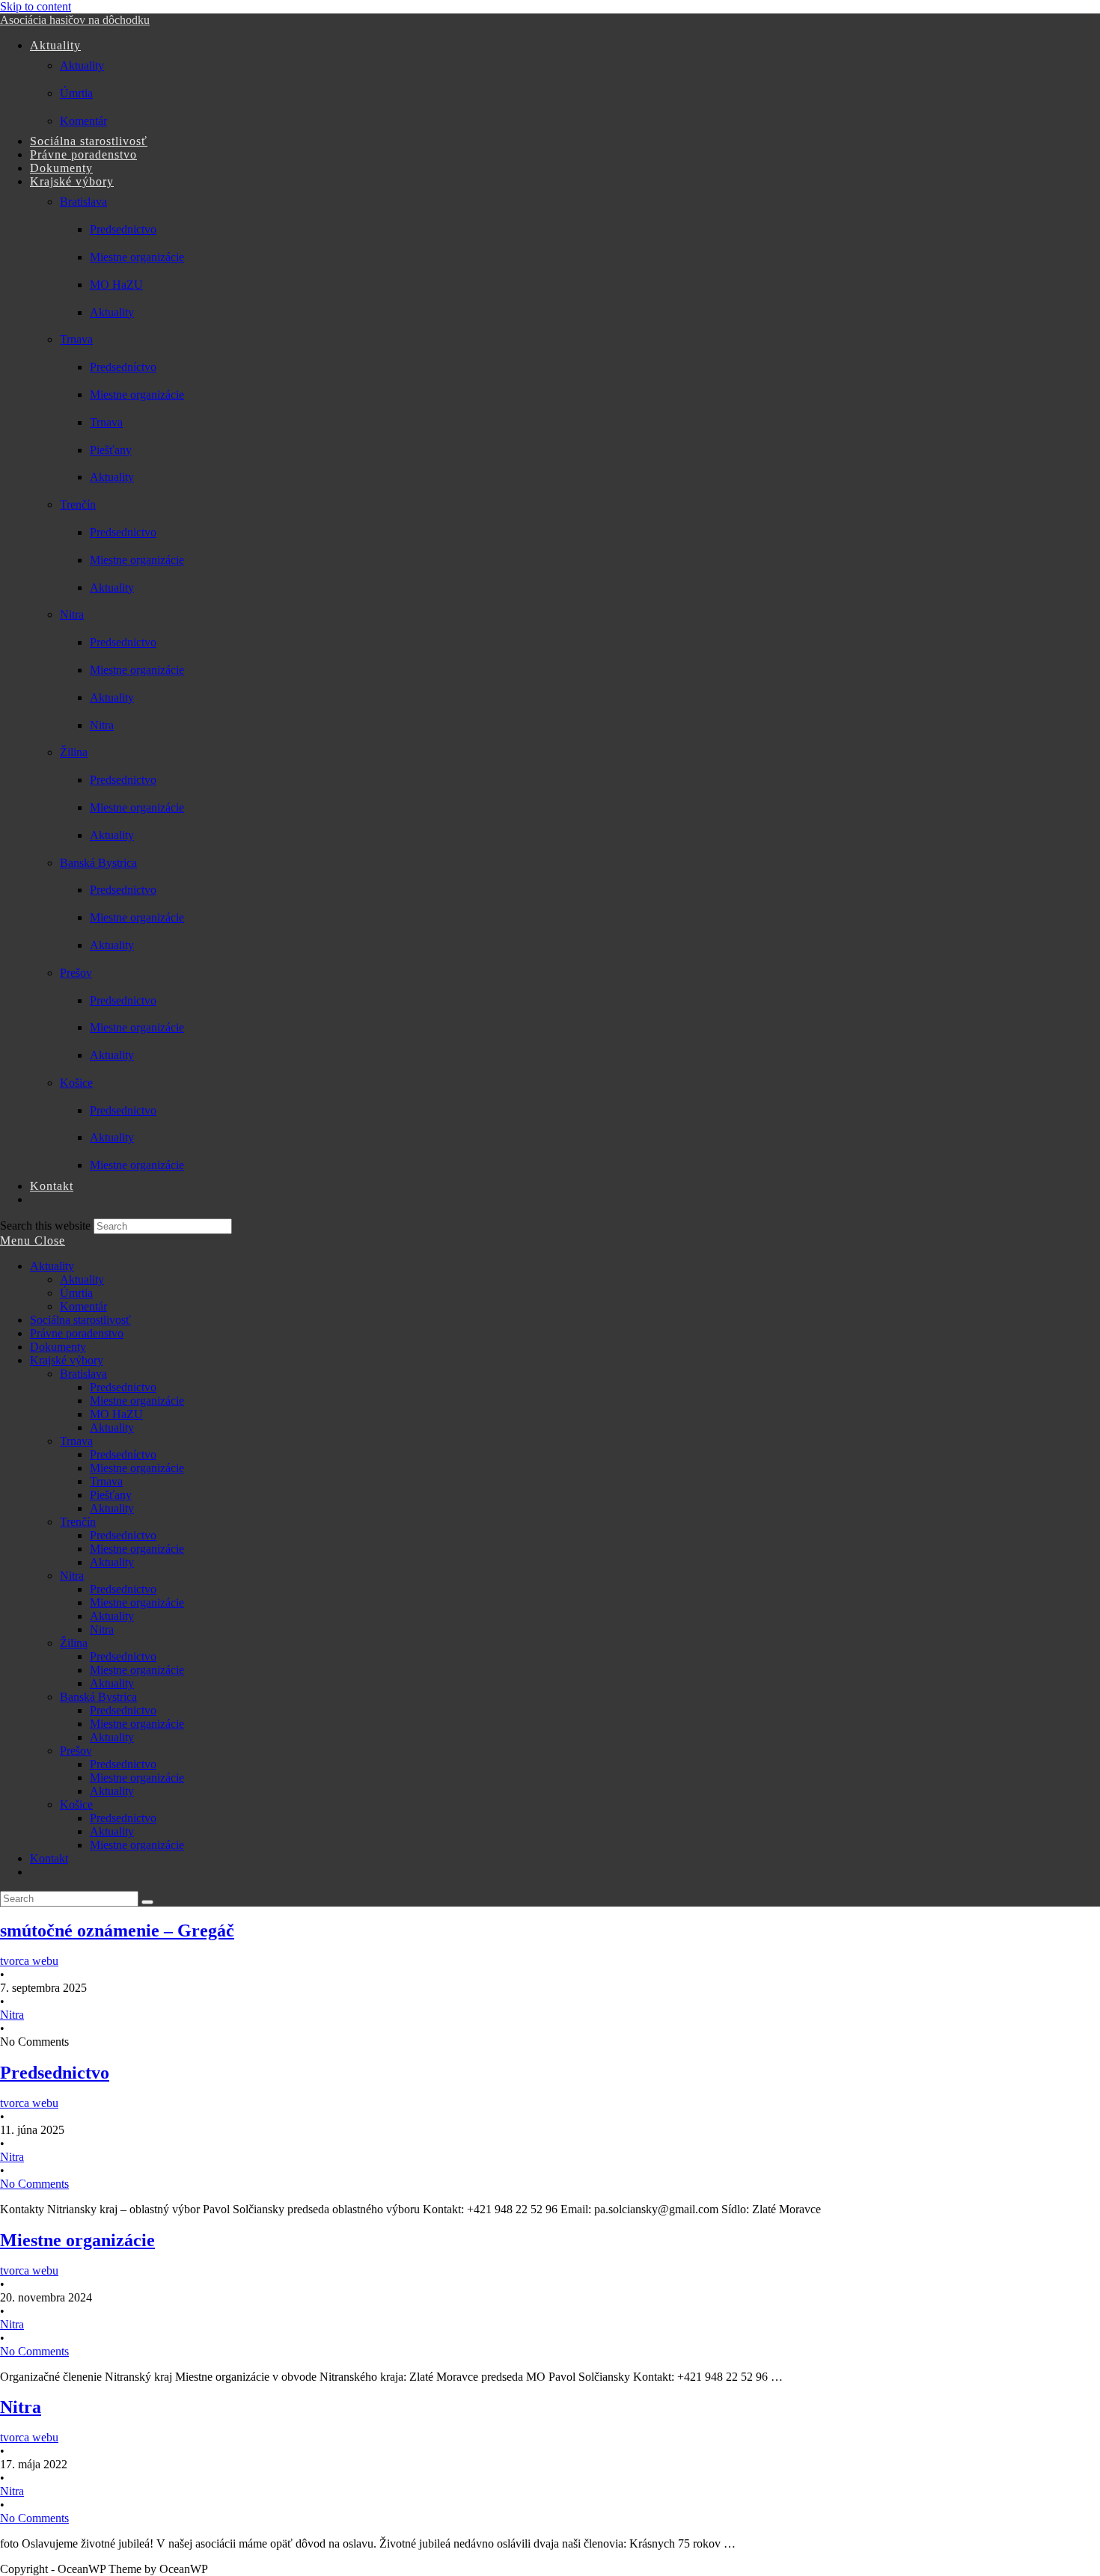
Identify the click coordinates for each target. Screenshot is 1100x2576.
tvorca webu (29, 1961)
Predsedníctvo (123, 1454)
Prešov (76, 1751)
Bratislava (83, 1374)
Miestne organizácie (137, 1401)
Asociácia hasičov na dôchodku (75, 20)
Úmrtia (76, 1293)
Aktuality (52, 1266)
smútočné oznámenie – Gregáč (117, 1931)
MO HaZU (116, 1414)
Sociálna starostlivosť (80, 1320)
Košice (76, 1804)
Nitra (72, 1576)
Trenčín (78, 1522)
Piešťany (111, 1495)
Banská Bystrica (98, 1697)
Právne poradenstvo (77, 1333)
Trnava (76, 1441)
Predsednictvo (123, 1387)
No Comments (34, 2184)
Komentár (83, 1306)
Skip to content (36, 6)
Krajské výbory (67, 1360)
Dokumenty (58, 1347)
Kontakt (49, 1858)
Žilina (74, 1643)
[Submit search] (147, 1902)
